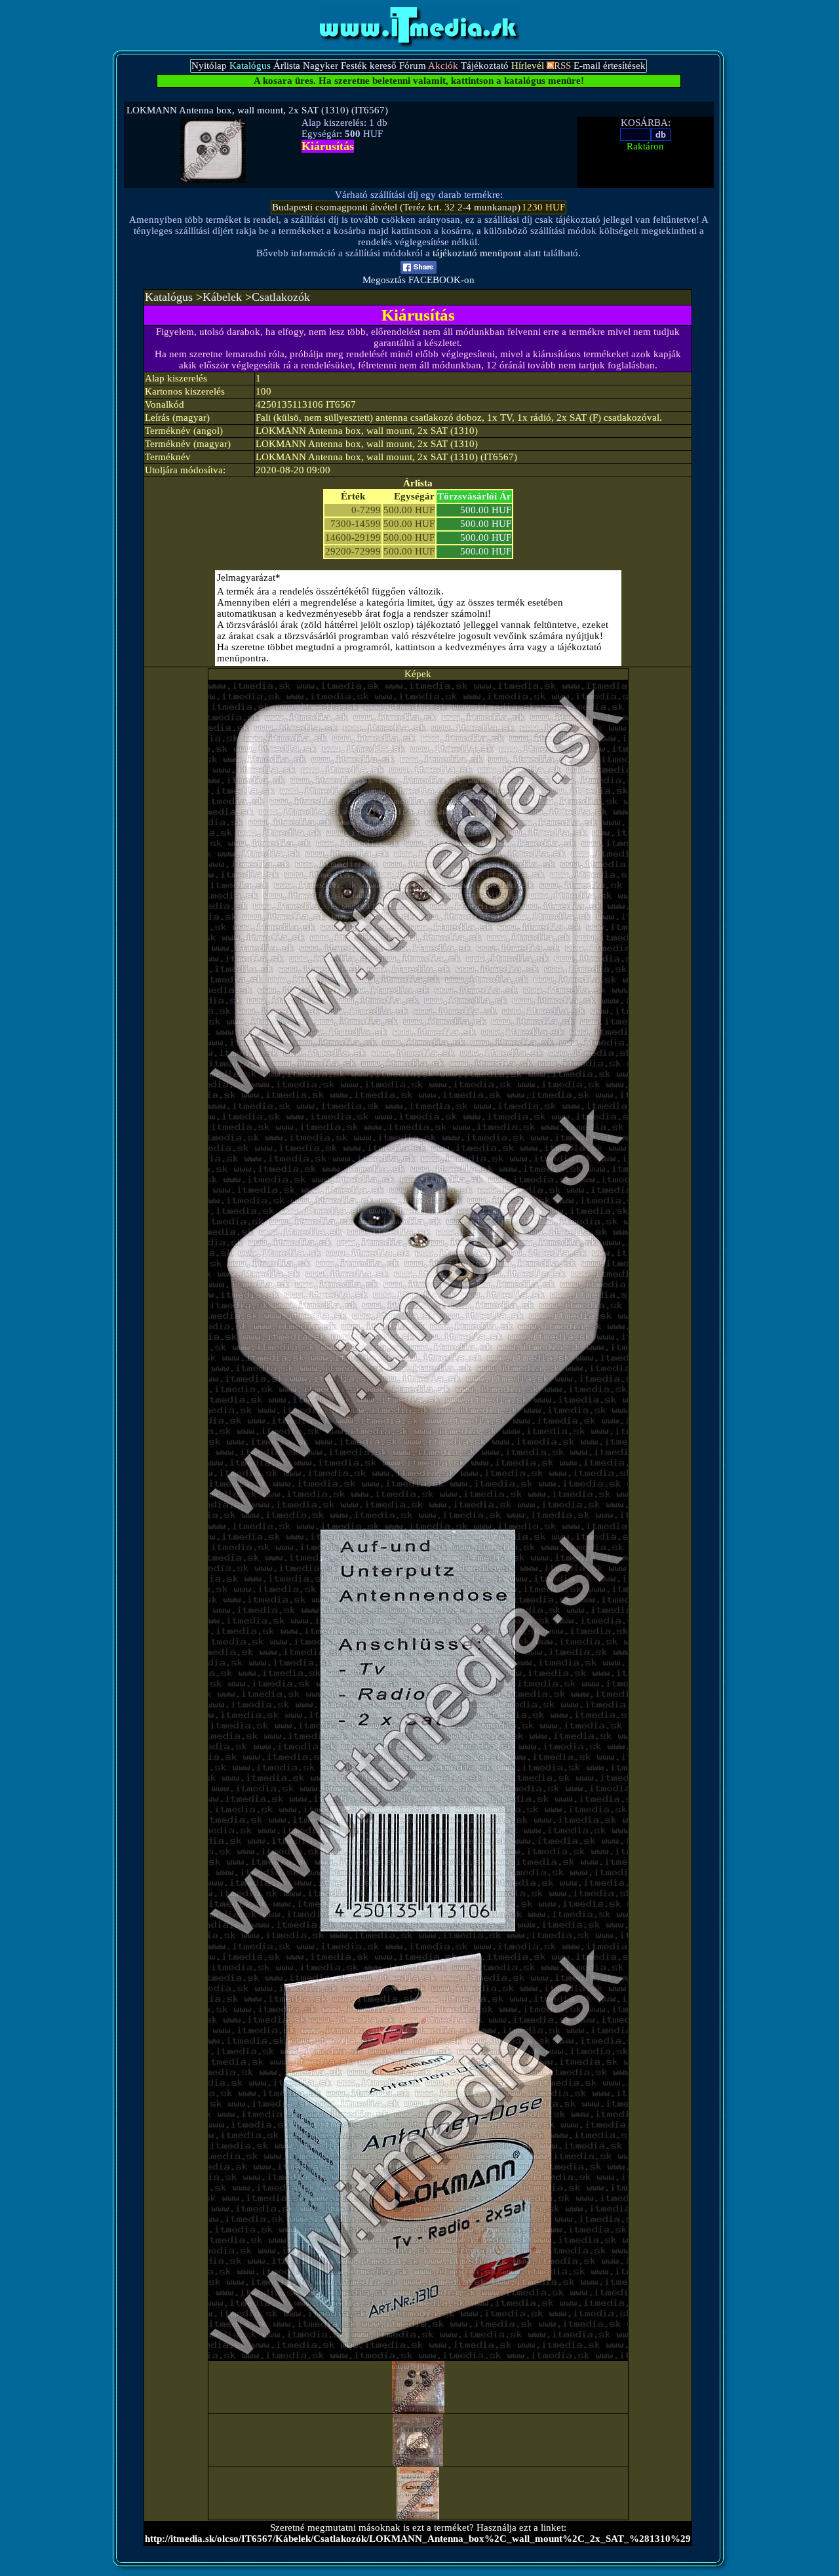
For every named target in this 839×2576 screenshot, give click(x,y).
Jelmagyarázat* (249, 577)
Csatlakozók (281, 297)
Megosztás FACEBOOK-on (419, 280)
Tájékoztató (485, 66)
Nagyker (321, 66)
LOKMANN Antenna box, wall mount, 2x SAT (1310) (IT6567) (257, 110)
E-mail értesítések (610, 66)
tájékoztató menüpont (477, 253)
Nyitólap (209, 66)
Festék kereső (369, 66)
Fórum (413, 66)
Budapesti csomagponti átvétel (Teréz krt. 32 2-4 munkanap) (396, 207)
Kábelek (222, 297)
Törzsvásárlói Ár (474, 496)
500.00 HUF (486, 510)
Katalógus (169, 297)
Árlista (287, 66)
